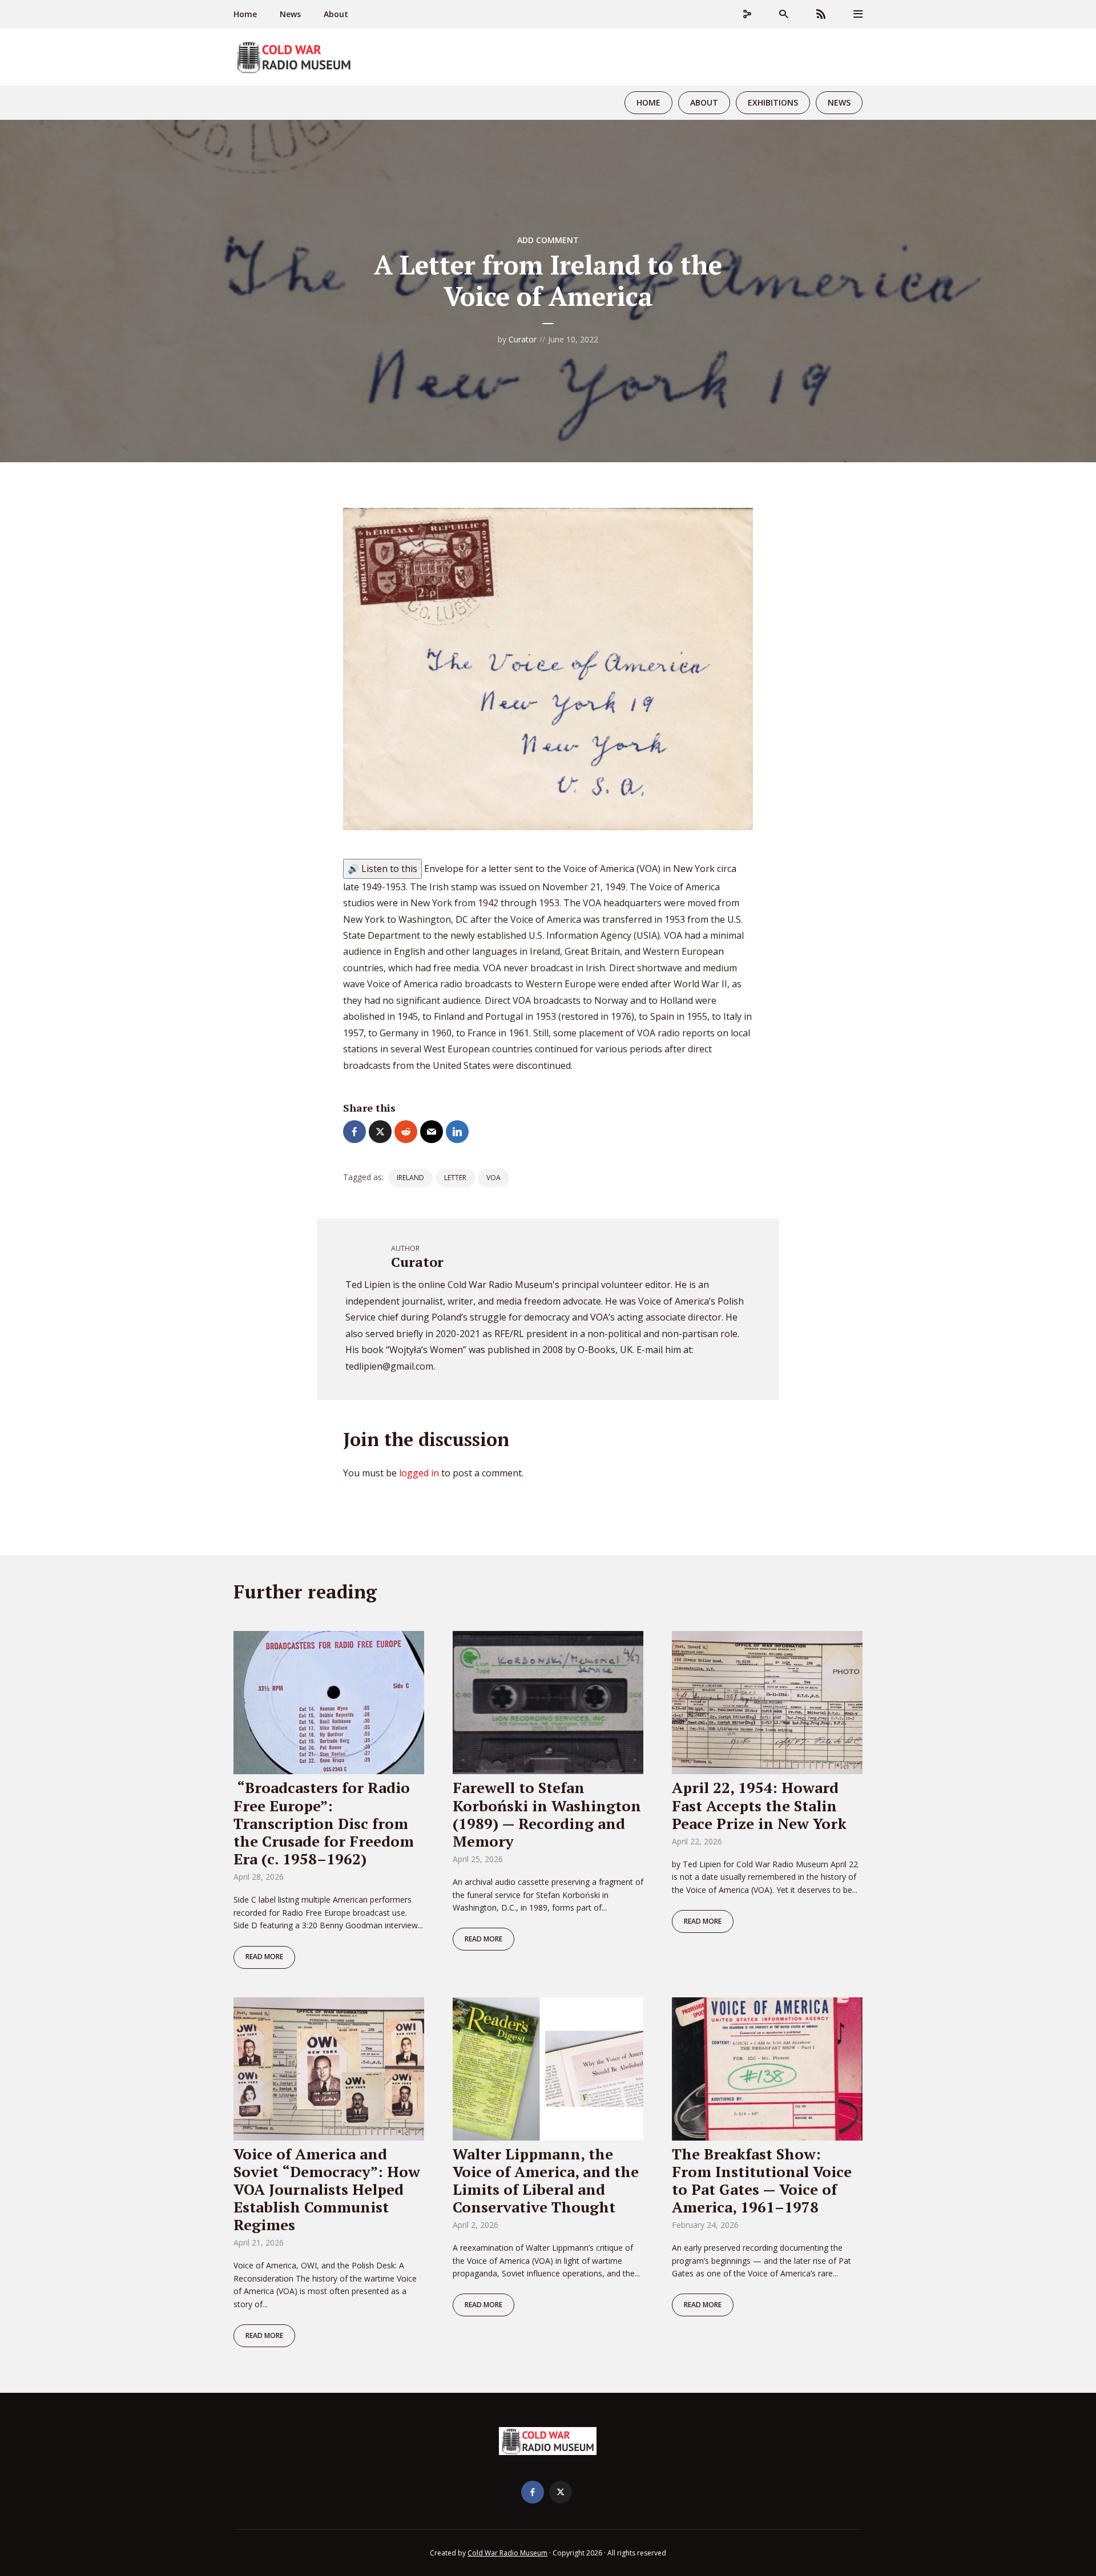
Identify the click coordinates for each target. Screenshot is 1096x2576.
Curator (523, 339)
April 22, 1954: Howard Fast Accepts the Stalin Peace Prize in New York (759, 1805)
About (336, 14)
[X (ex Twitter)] (561, 2492)
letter (455, 1178)
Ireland (410, 1178)
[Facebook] (533, 2492)
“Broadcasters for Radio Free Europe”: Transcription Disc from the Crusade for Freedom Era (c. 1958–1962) (324, 1823)
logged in (419, 1473)
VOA (493, 1178)
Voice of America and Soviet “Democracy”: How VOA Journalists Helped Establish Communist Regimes (327, 2189)
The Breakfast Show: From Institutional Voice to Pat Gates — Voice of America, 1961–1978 (762, 2181)
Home (245, 14)
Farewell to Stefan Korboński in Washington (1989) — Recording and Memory (547, 1814)
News (290, 14)
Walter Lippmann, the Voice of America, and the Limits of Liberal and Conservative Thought (546, 2181)
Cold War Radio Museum (507, 2553)
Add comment (548, 240)
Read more (264, 1957)
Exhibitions (773, 102)
